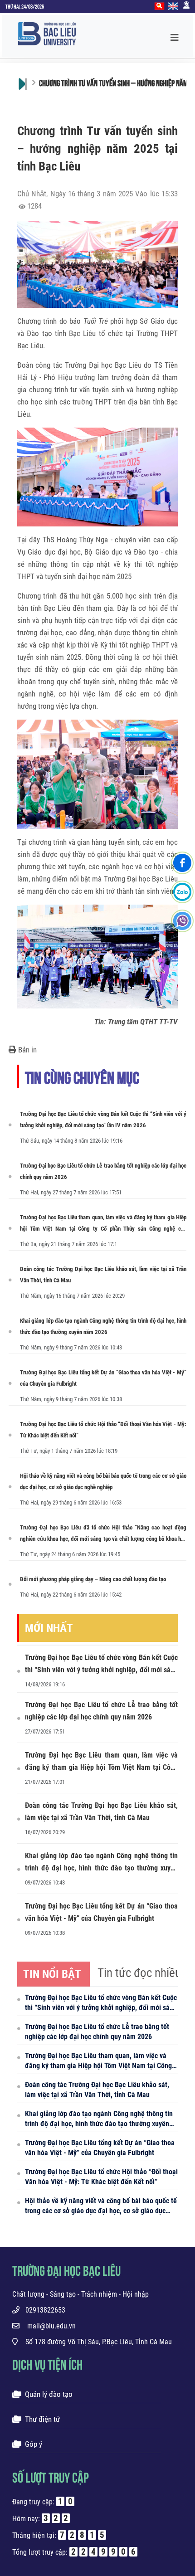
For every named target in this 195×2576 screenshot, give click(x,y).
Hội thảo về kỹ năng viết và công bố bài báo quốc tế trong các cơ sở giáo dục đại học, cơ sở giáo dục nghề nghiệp (103, 1481)
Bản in (27, 1050)
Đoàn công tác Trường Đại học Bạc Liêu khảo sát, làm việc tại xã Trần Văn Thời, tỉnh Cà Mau (103, 1275)
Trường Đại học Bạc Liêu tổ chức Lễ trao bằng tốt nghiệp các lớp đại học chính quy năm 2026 (103, 1171)
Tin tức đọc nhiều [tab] (139, 1973)
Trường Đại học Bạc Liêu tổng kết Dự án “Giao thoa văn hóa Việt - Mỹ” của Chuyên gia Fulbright (103, 1378)
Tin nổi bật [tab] (52, 1974)
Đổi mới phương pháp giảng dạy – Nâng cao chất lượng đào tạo (93, 1579)
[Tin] (97, 1639)
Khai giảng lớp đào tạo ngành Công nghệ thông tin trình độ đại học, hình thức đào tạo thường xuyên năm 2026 (103, 1326)
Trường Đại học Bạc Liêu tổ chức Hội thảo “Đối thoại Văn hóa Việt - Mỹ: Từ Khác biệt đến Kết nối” (103, 1430)
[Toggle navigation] (177, 36)
